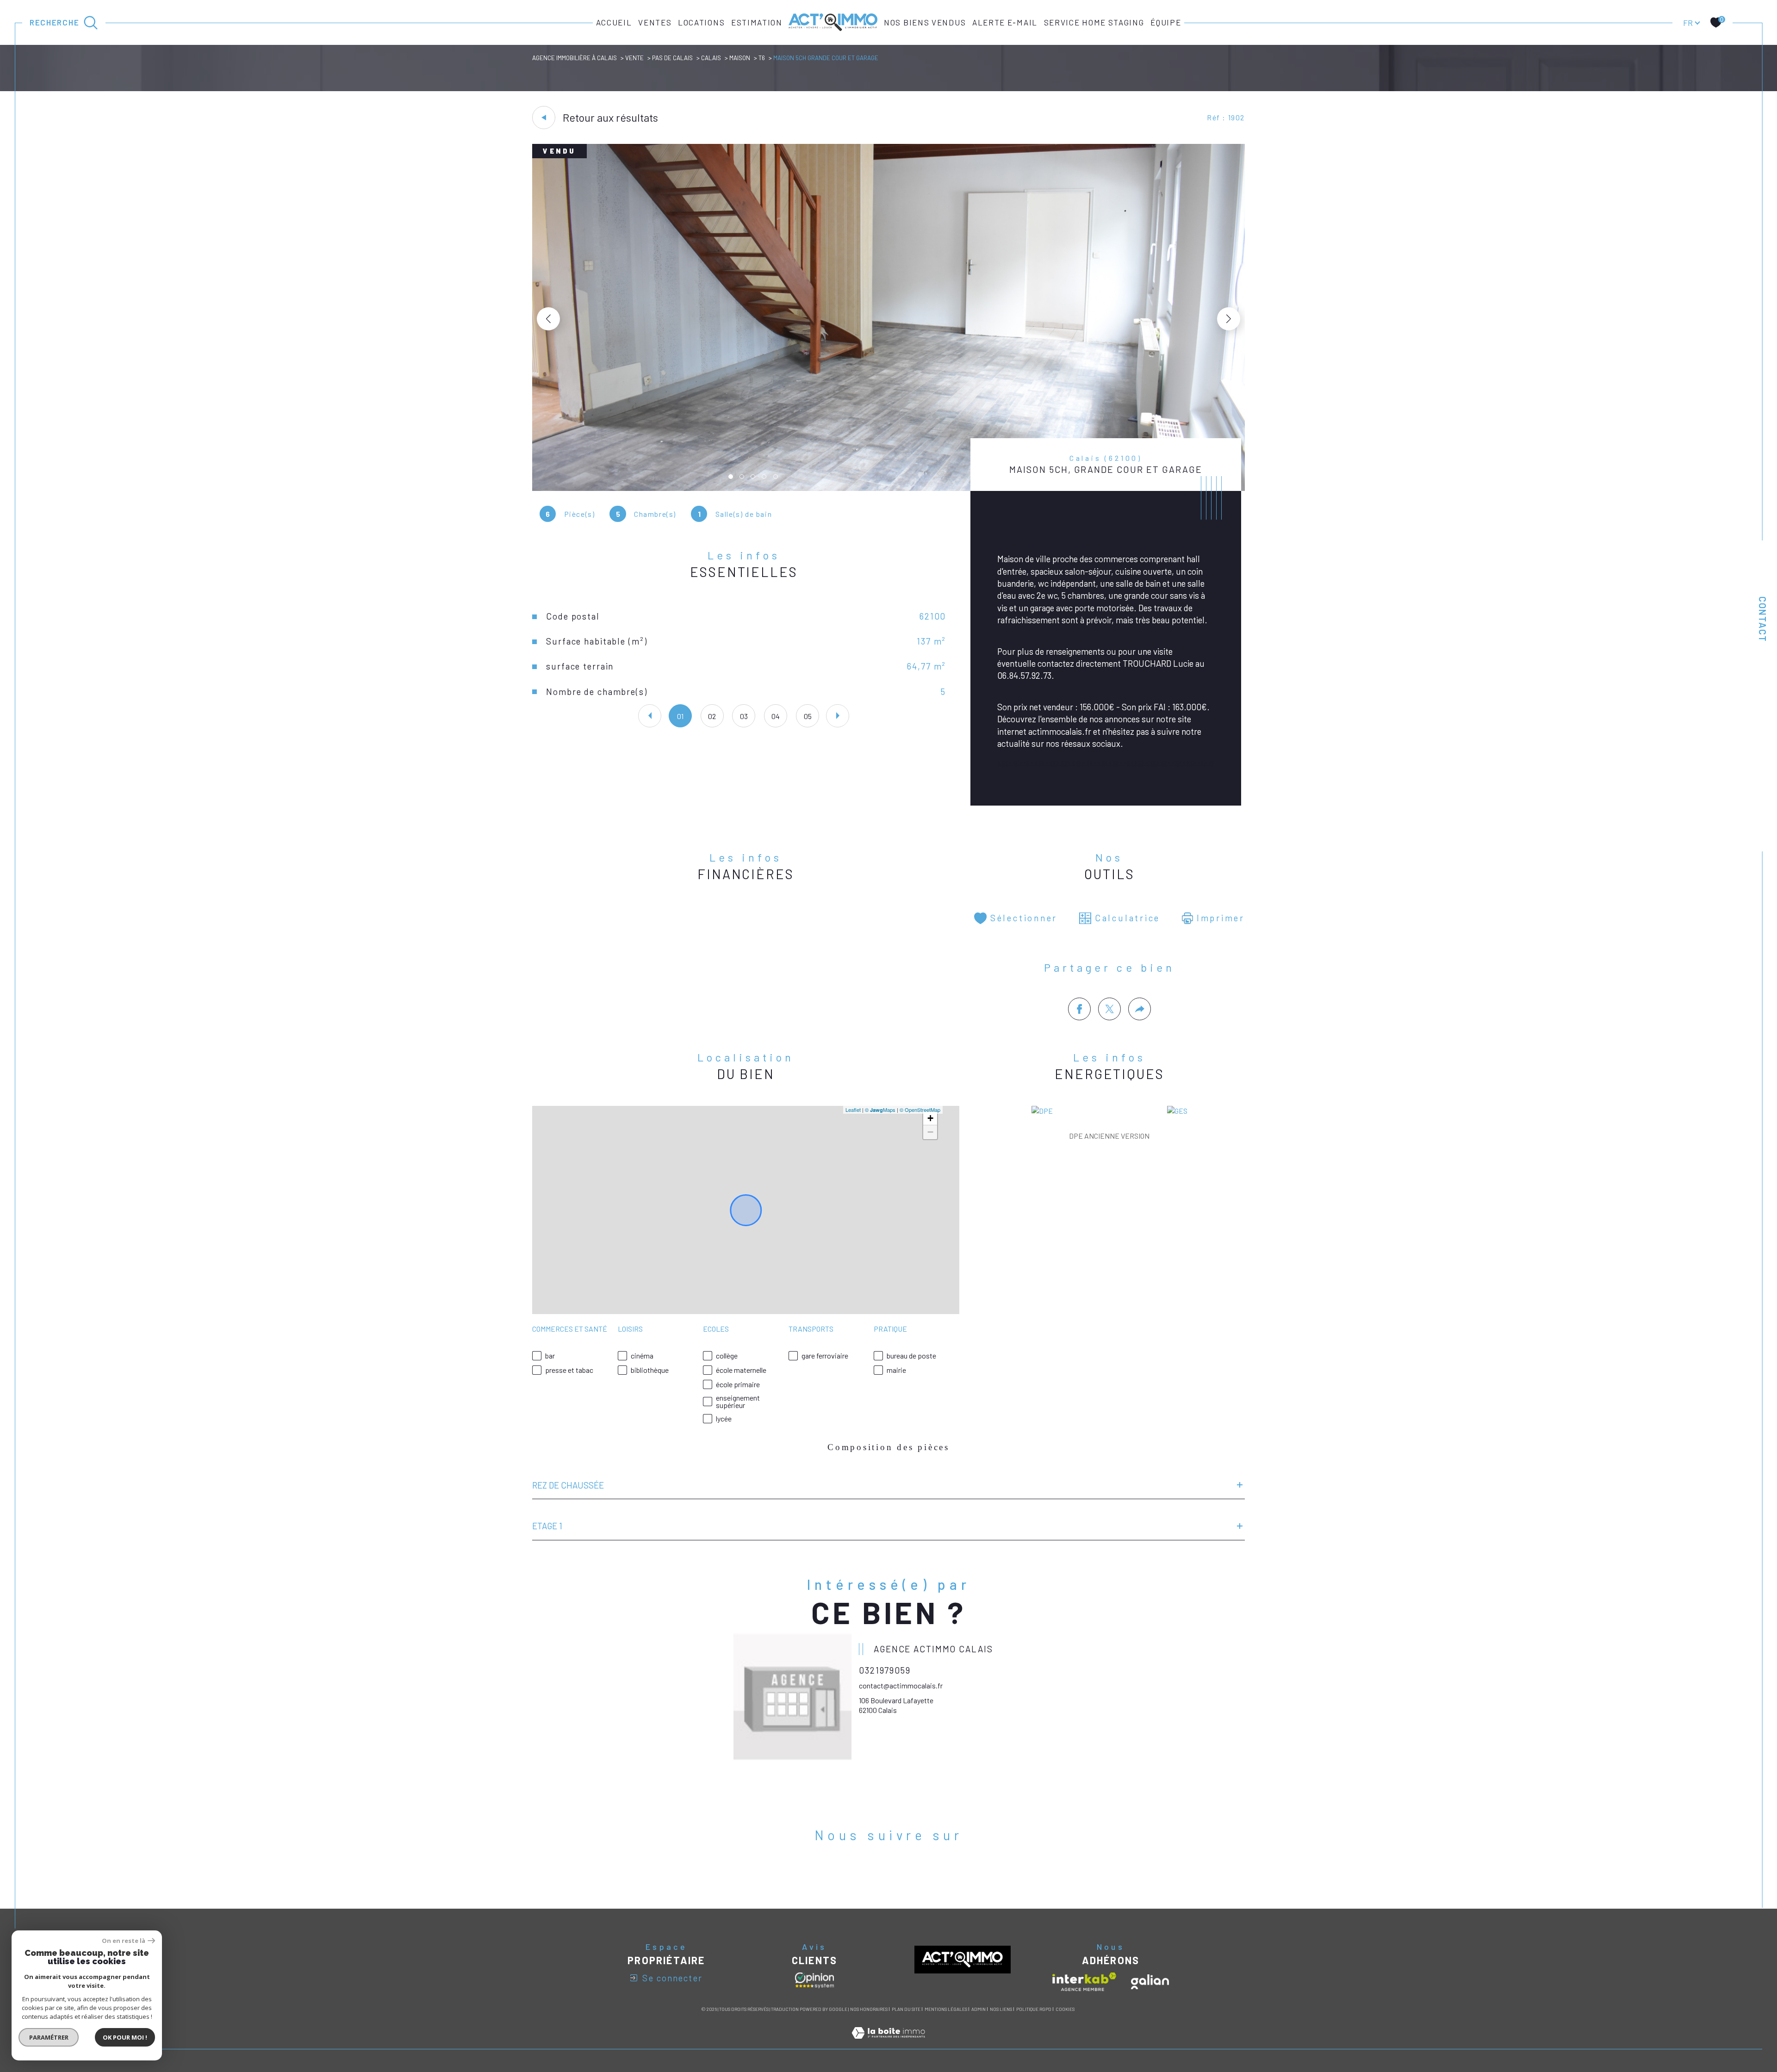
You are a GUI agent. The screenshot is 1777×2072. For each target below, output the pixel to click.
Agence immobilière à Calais (575, 58)
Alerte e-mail (1005, 22)
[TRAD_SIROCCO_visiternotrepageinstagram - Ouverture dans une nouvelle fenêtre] (918, 1875)
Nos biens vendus (925, 22)
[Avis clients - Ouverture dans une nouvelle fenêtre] (814, 1980)
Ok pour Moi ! (125, 2037)
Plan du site (906, 2009)
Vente (634, 58)
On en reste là (124, 1941)
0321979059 (885, 1670)
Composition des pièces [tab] (888, 1447)
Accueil (614, 22)
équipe (1166, 22)
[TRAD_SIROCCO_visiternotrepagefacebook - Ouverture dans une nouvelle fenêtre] (859, 1875)
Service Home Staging (1094, 22)
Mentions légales (946, 2009)
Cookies (1065, 2009)
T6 (762, 58)
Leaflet (853, 1110)
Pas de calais (672, 58)
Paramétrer (49, 2037)
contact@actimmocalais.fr (901, 1685)
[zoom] (888, 488)
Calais (711, 58)
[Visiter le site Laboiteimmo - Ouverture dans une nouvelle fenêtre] (888, 2043)
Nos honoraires (869, 2009)
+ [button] (930, 1118)
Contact (1763, 619)
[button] (1229, 319)
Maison (740, 58)
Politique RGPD (1034, 2009)
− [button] (930, 1132)
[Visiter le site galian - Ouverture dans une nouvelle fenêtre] (1150, 1982)
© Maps (880, 1110)
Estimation (757, 22)
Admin (979, 2009)
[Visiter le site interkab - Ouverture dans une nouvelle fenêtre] (1084, 1982)
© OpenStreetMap (920, 1110)
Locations (701, 22)
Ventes (655, 22)
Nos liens (1001, 2009)
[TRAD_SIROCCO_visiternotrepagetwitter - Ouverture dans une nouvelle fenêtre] (889, 1875)
